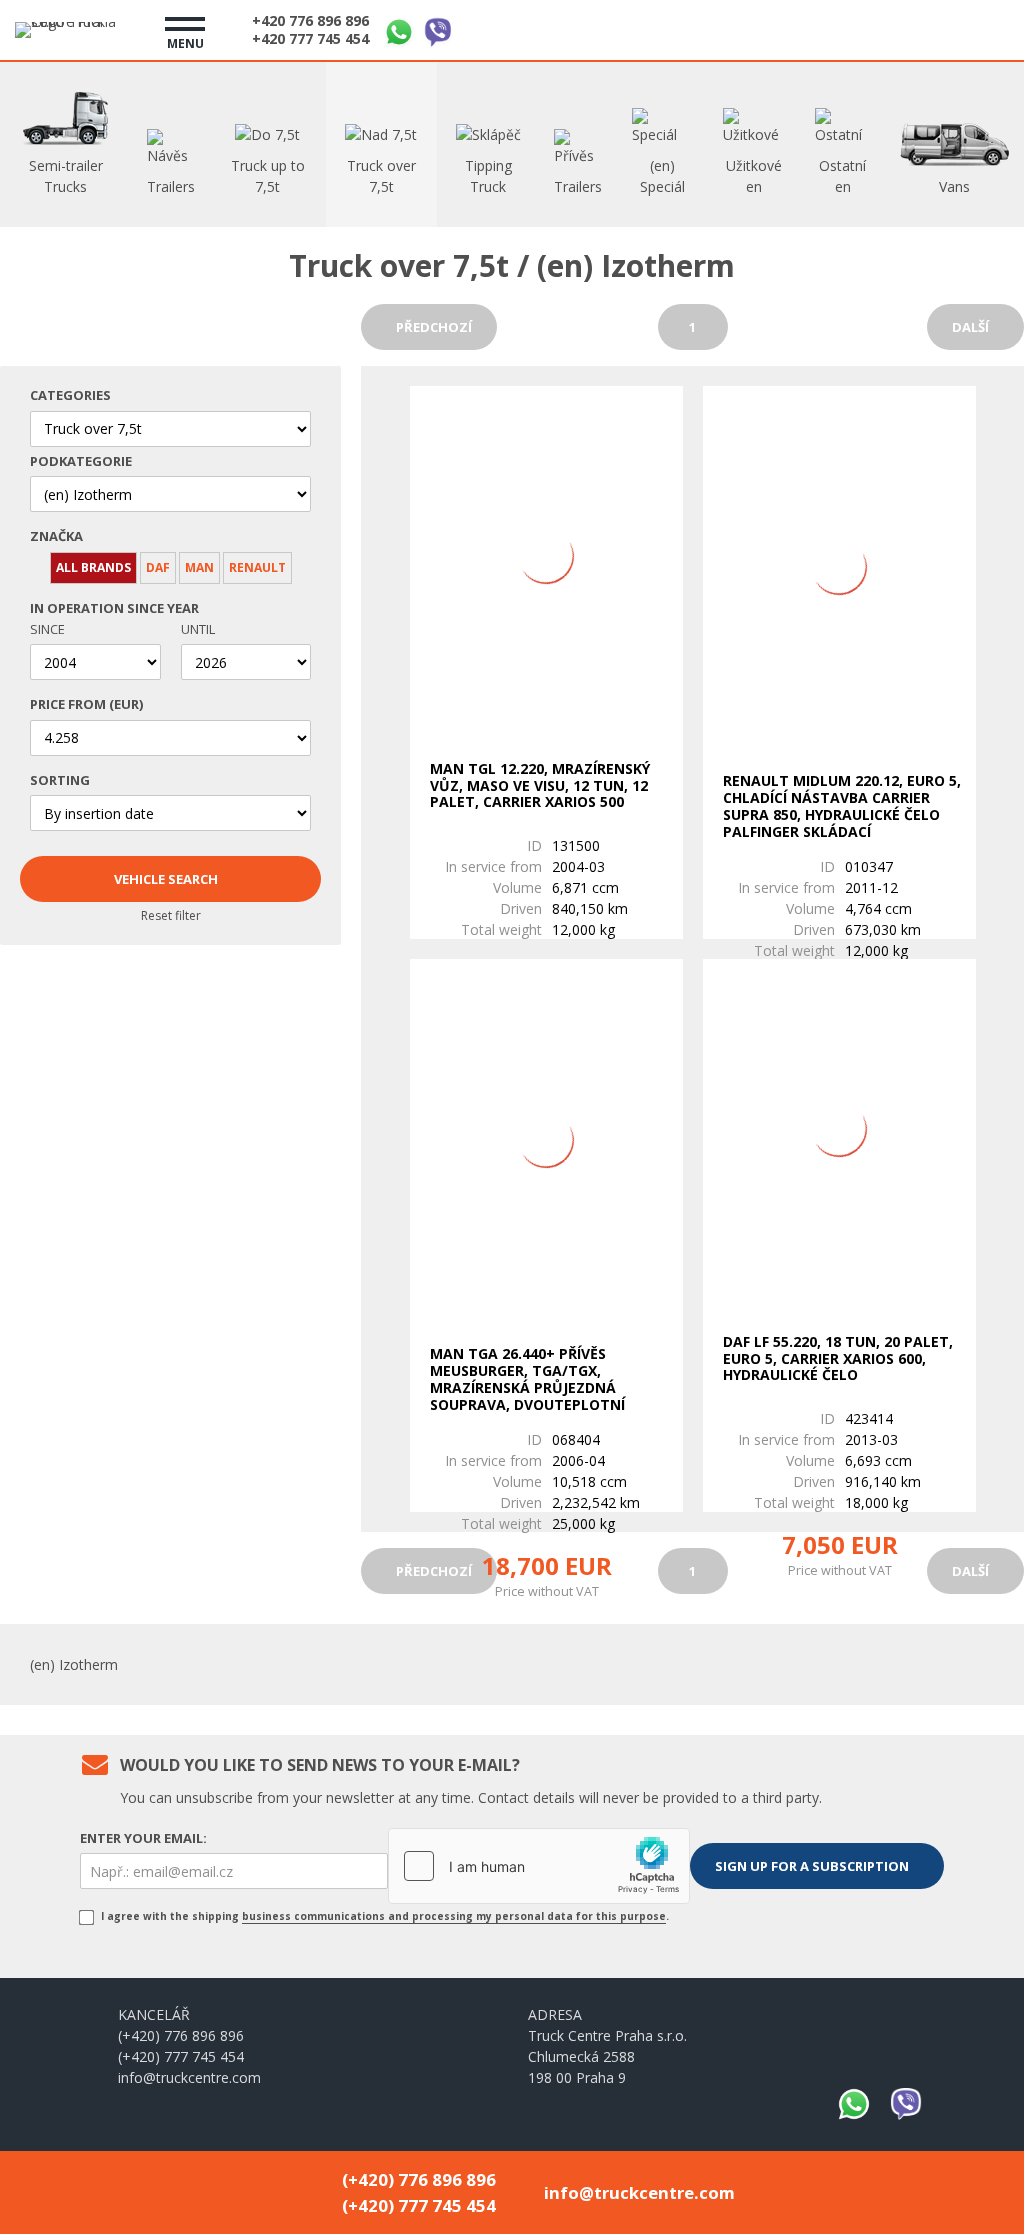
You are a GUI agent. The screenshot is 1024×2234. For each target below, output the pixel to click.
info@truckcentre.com (189, 2077)
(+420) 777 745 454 (181, 2056)
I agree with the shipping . (383, 1916)
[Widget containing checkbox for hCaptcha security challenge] (539, 1866)
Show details (541, 896)
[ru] (987, 27)
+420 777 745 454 (310, 39)
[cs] (891, 27)
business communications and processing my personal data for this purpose (454, 1916)
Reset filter (171, 915)
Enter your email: (143, 1838)
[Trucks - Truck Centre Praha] (75, 30)
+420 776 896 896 (310, 21)
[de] (939, 27)
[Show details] (546, 556)
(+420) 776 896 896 (181, 2035)
